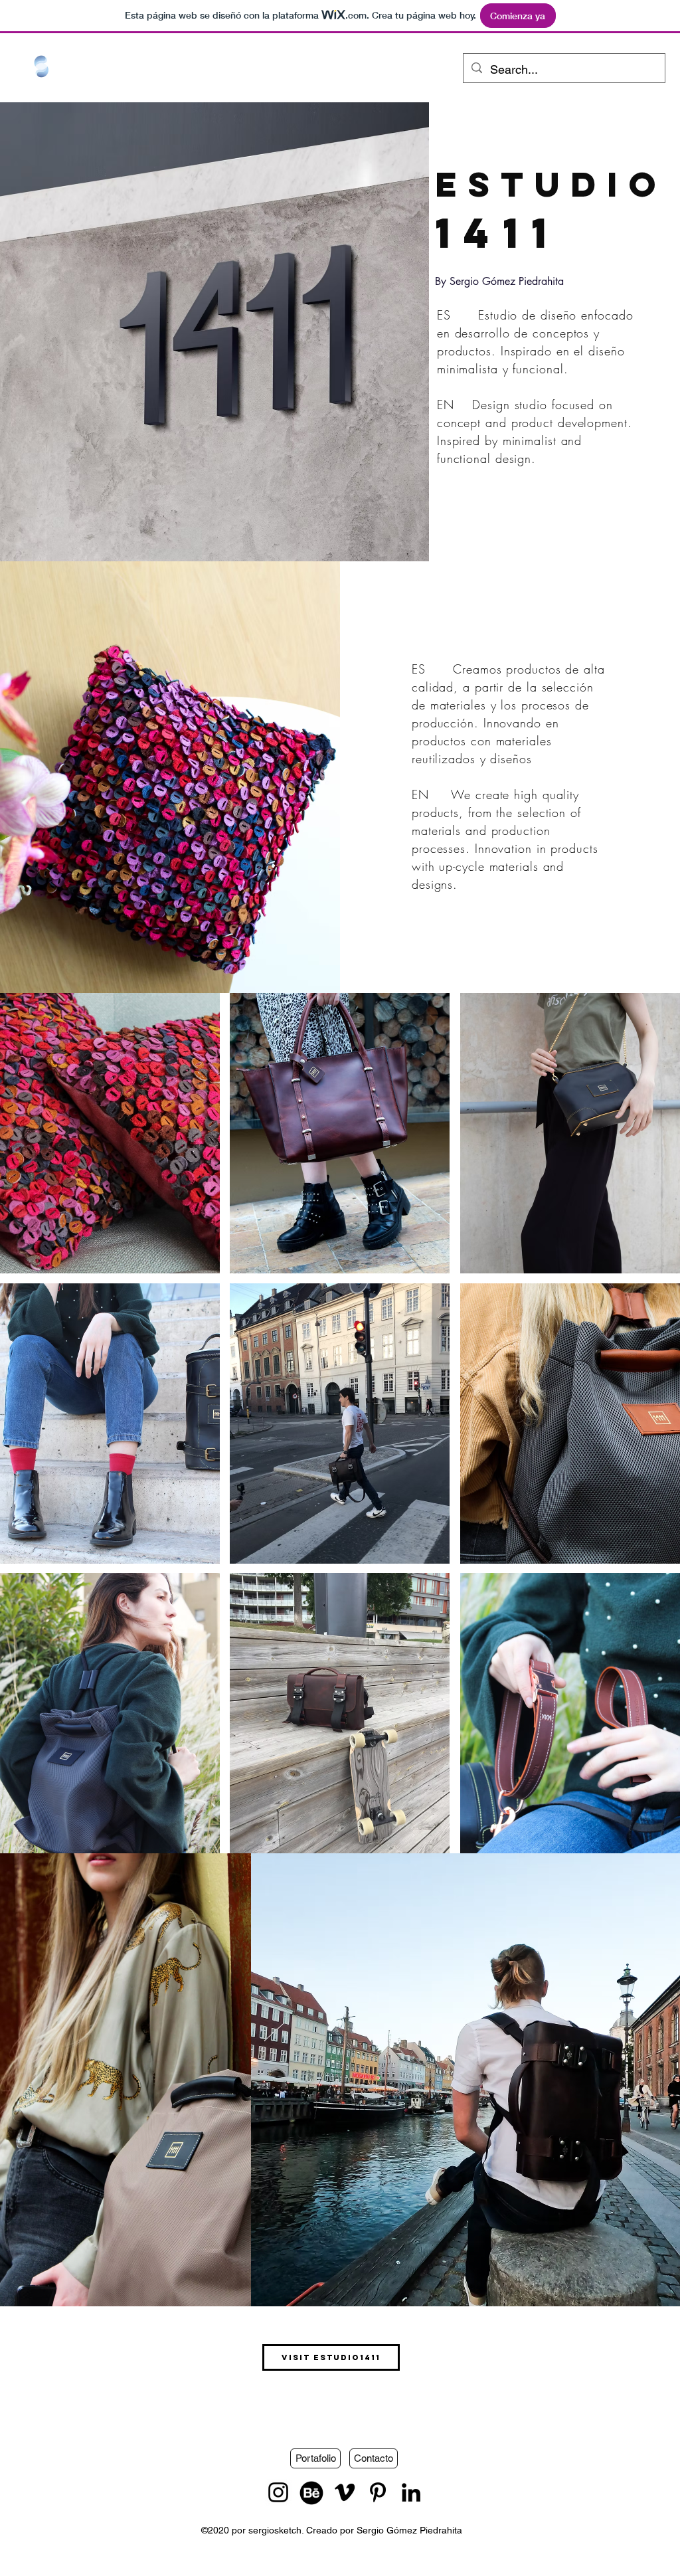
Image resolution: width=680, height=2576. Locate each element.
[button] (110, 1133)
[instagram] (278, 2492)
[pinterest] (378, 2492)
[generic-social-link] (311, 2492)
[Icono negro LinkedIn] (411, 2492)
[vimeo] (345, 2492)
